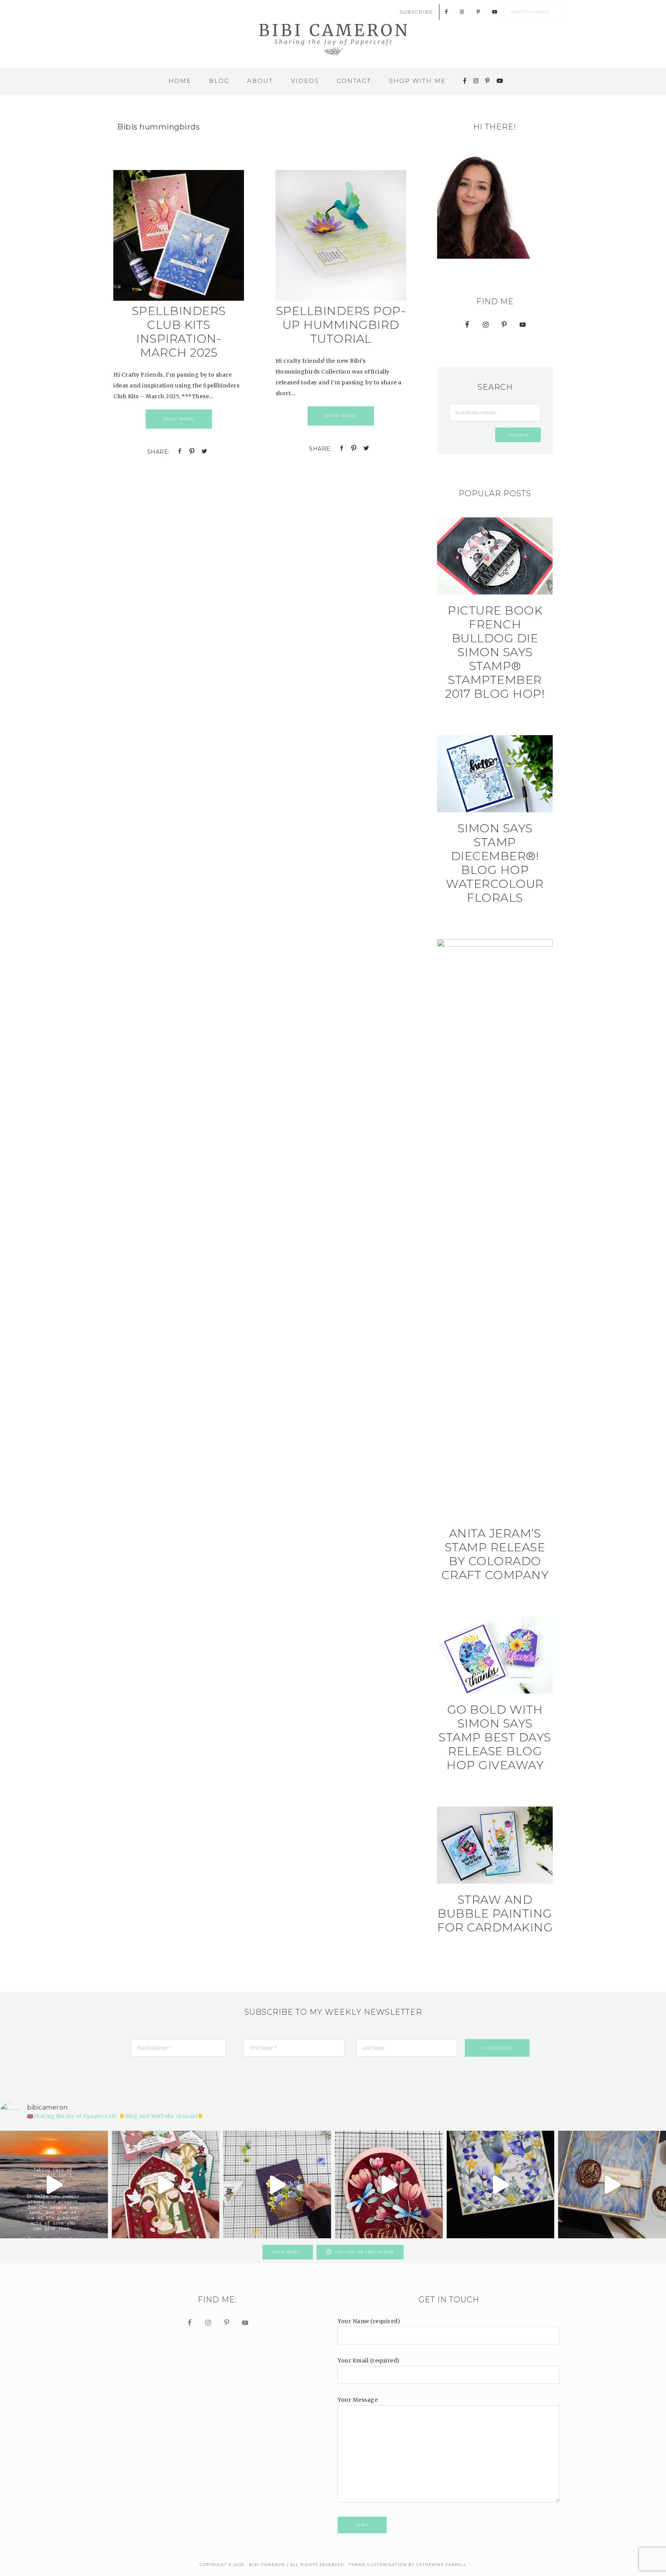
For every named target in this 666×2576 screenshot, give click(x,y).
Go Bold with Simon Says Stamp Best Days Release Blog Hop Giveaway (495, 1737)
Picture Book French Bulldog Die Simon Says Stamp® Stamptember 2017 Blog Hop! (495, 652)
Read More (179, 419)
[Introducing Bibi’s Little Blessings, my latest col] (166, 2185)
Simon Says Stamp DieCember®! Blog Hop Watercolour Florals (495, 863)
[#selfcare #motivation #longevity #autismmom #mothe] (54, 2185)
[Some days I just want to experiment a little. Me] (612, 2185)
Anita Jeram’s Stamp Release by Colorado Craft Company (495, 1554)
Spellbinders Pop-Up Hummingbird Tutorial (341, 325)
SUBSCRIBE (416, 12)
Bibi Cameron (333, 39)
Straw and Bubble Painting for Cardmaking (495, 1913)
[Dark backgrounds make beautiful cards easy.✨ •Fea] (277, 2185)
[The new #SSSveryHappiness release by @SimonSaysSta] (501, 2185)
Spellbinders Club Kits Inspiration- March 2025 (179, 332)
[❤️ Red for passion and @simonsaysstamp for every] (389, 2185)
